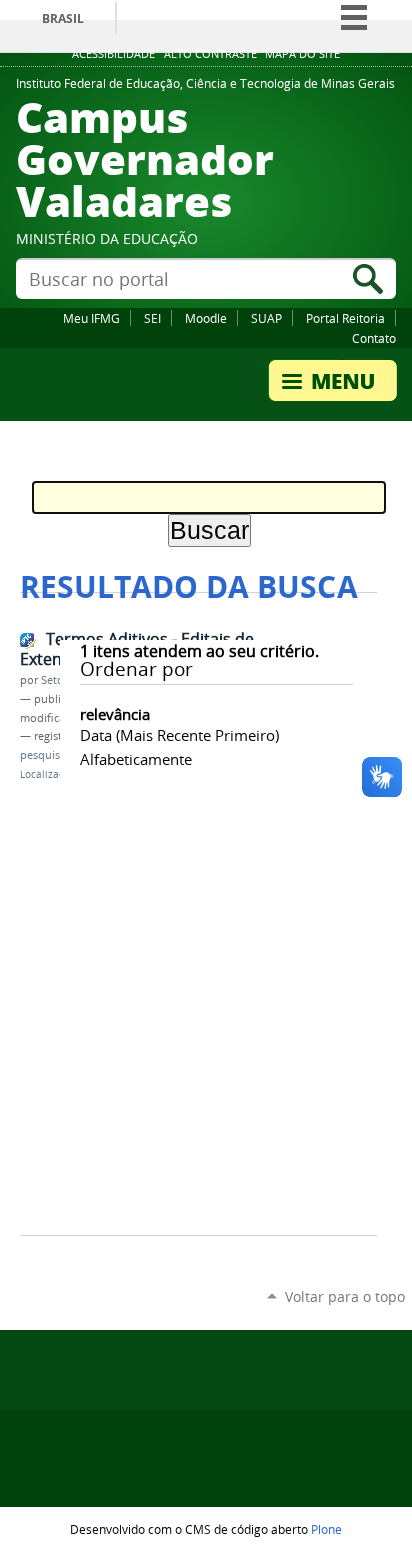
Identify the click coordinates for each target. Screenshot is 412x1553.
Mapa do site (302, 54)
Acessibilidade (113, 54)
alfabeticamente (136, 759)
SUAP (266, 318)
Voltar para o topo (345, 1296)
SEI (152, 318)
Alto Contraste (210, 54)
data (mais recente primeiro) (179, 735)
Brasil (63, 18)
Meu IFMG (91, 318)
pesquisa (43, 755)
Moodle (206, 318)
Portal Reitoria (345, 318)
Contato (374, 338)
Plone (326, 1529)
